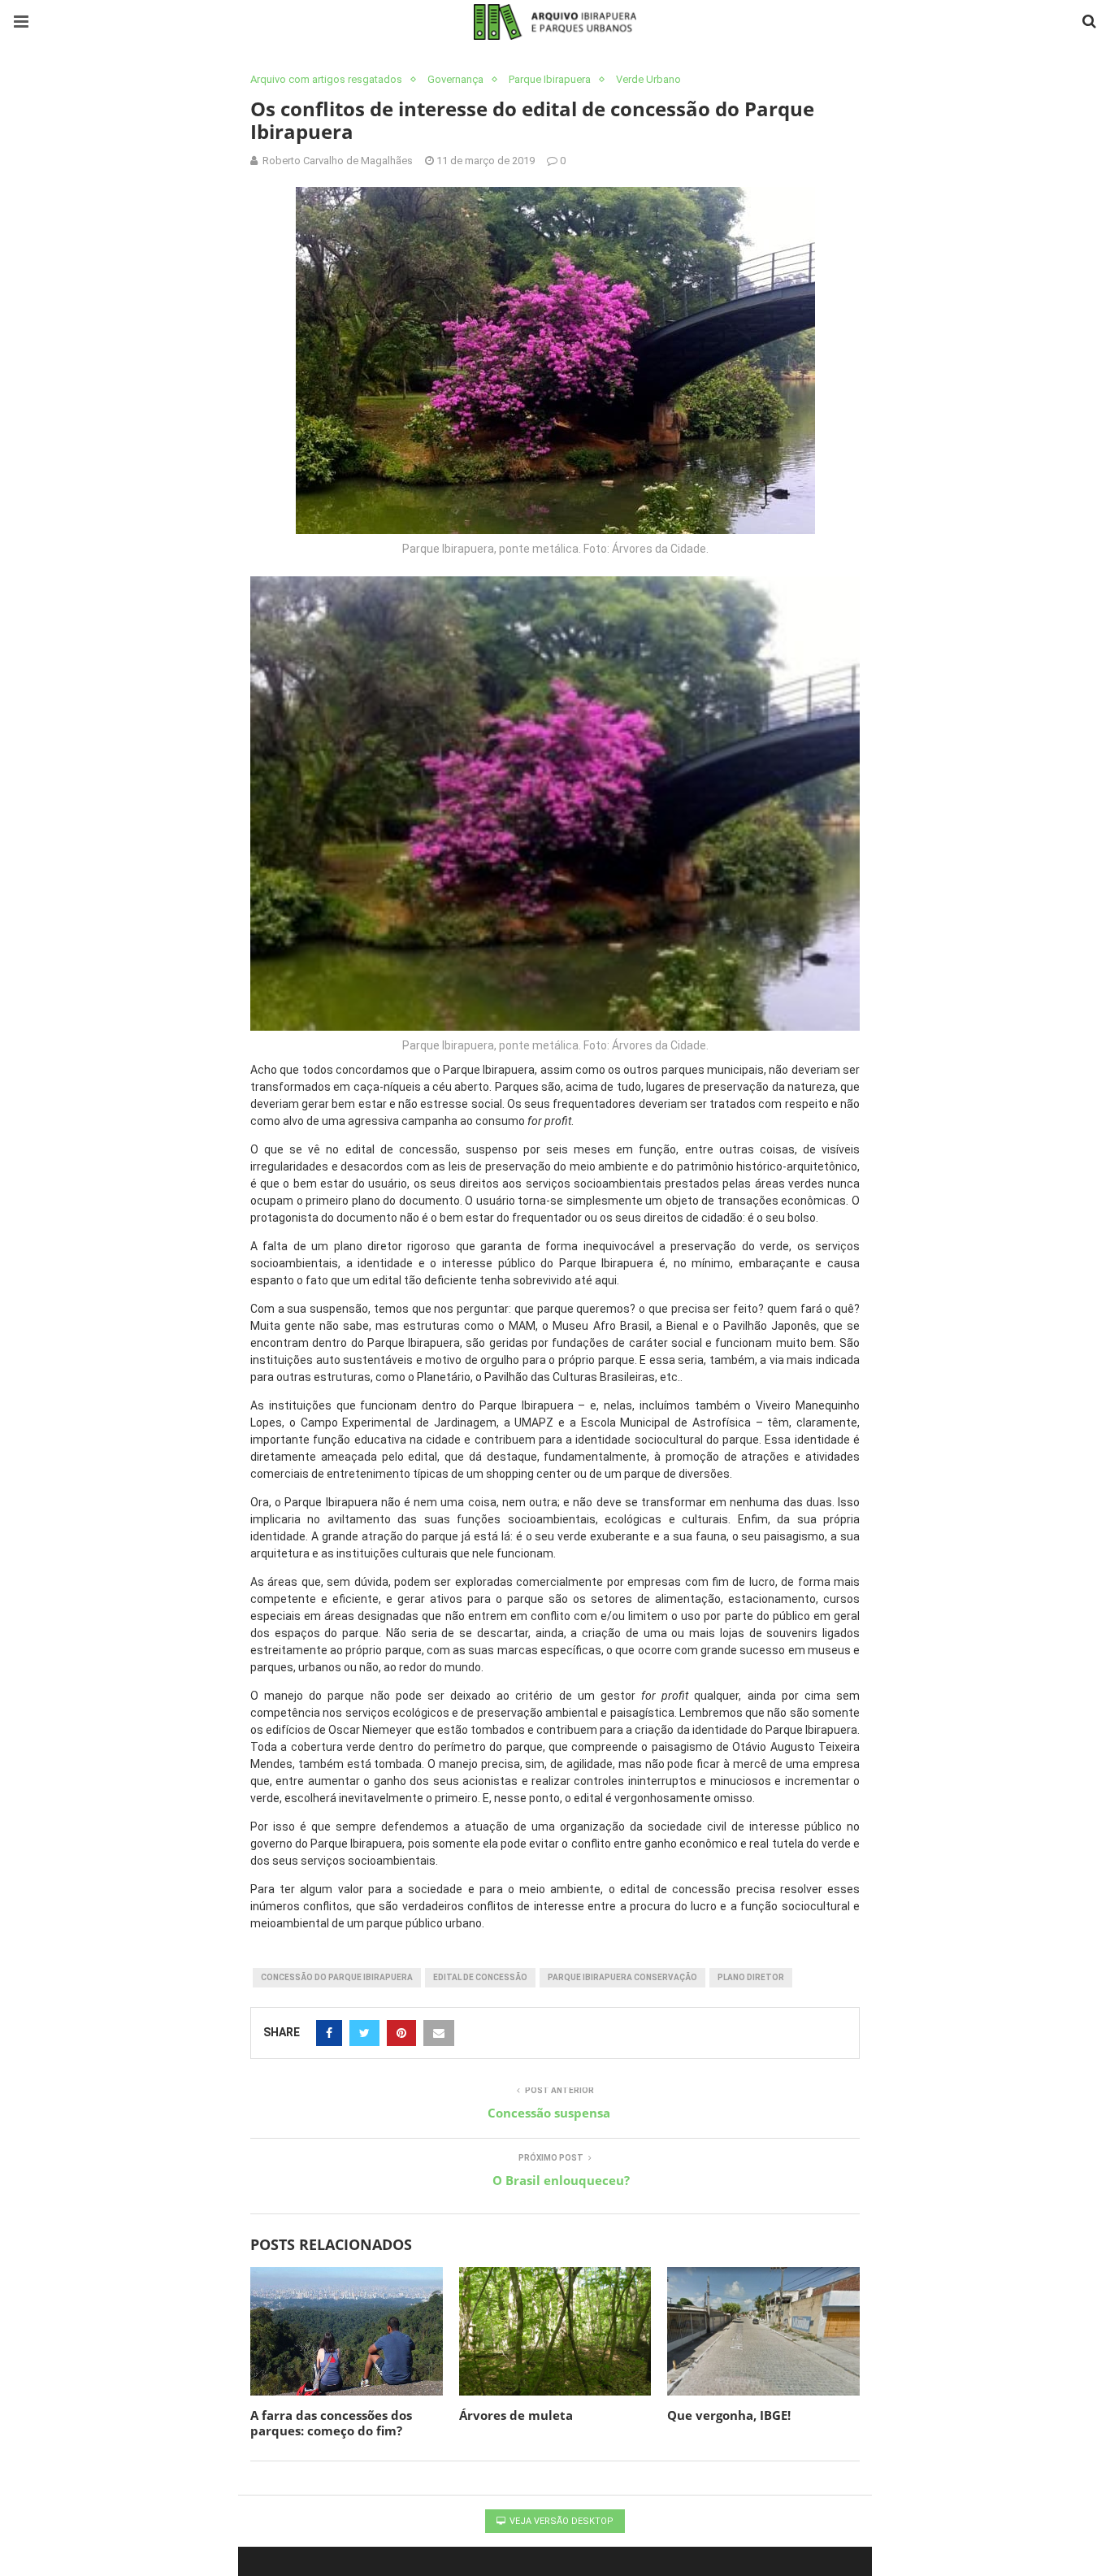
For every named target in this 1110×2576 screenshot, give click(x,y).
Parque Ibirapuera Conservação (622, 1977)
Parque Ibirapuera (550, 79)
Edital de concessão (480, 1977)
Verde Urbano (648, 79)
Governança (455, 79)
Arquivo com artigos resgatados (326, 79)
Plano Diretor (751, 1977)
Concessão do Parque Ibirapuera (337, 1977)
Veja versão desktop (560, 2521)
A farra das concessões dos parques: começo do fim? (331, 2423)
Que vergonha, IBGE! (729, 2415)
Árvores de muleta (518, 2415)
